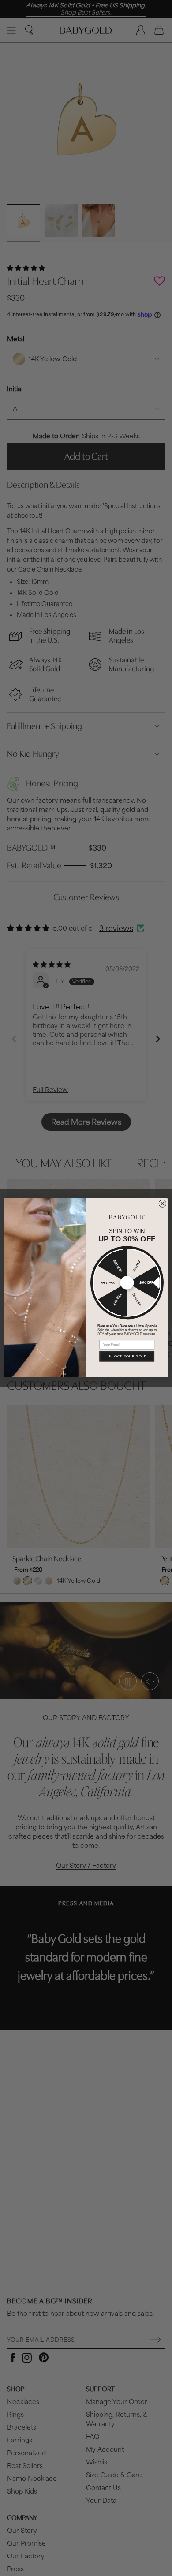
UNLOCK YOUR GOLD (127, 1356)
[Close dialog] (163, 1204)
